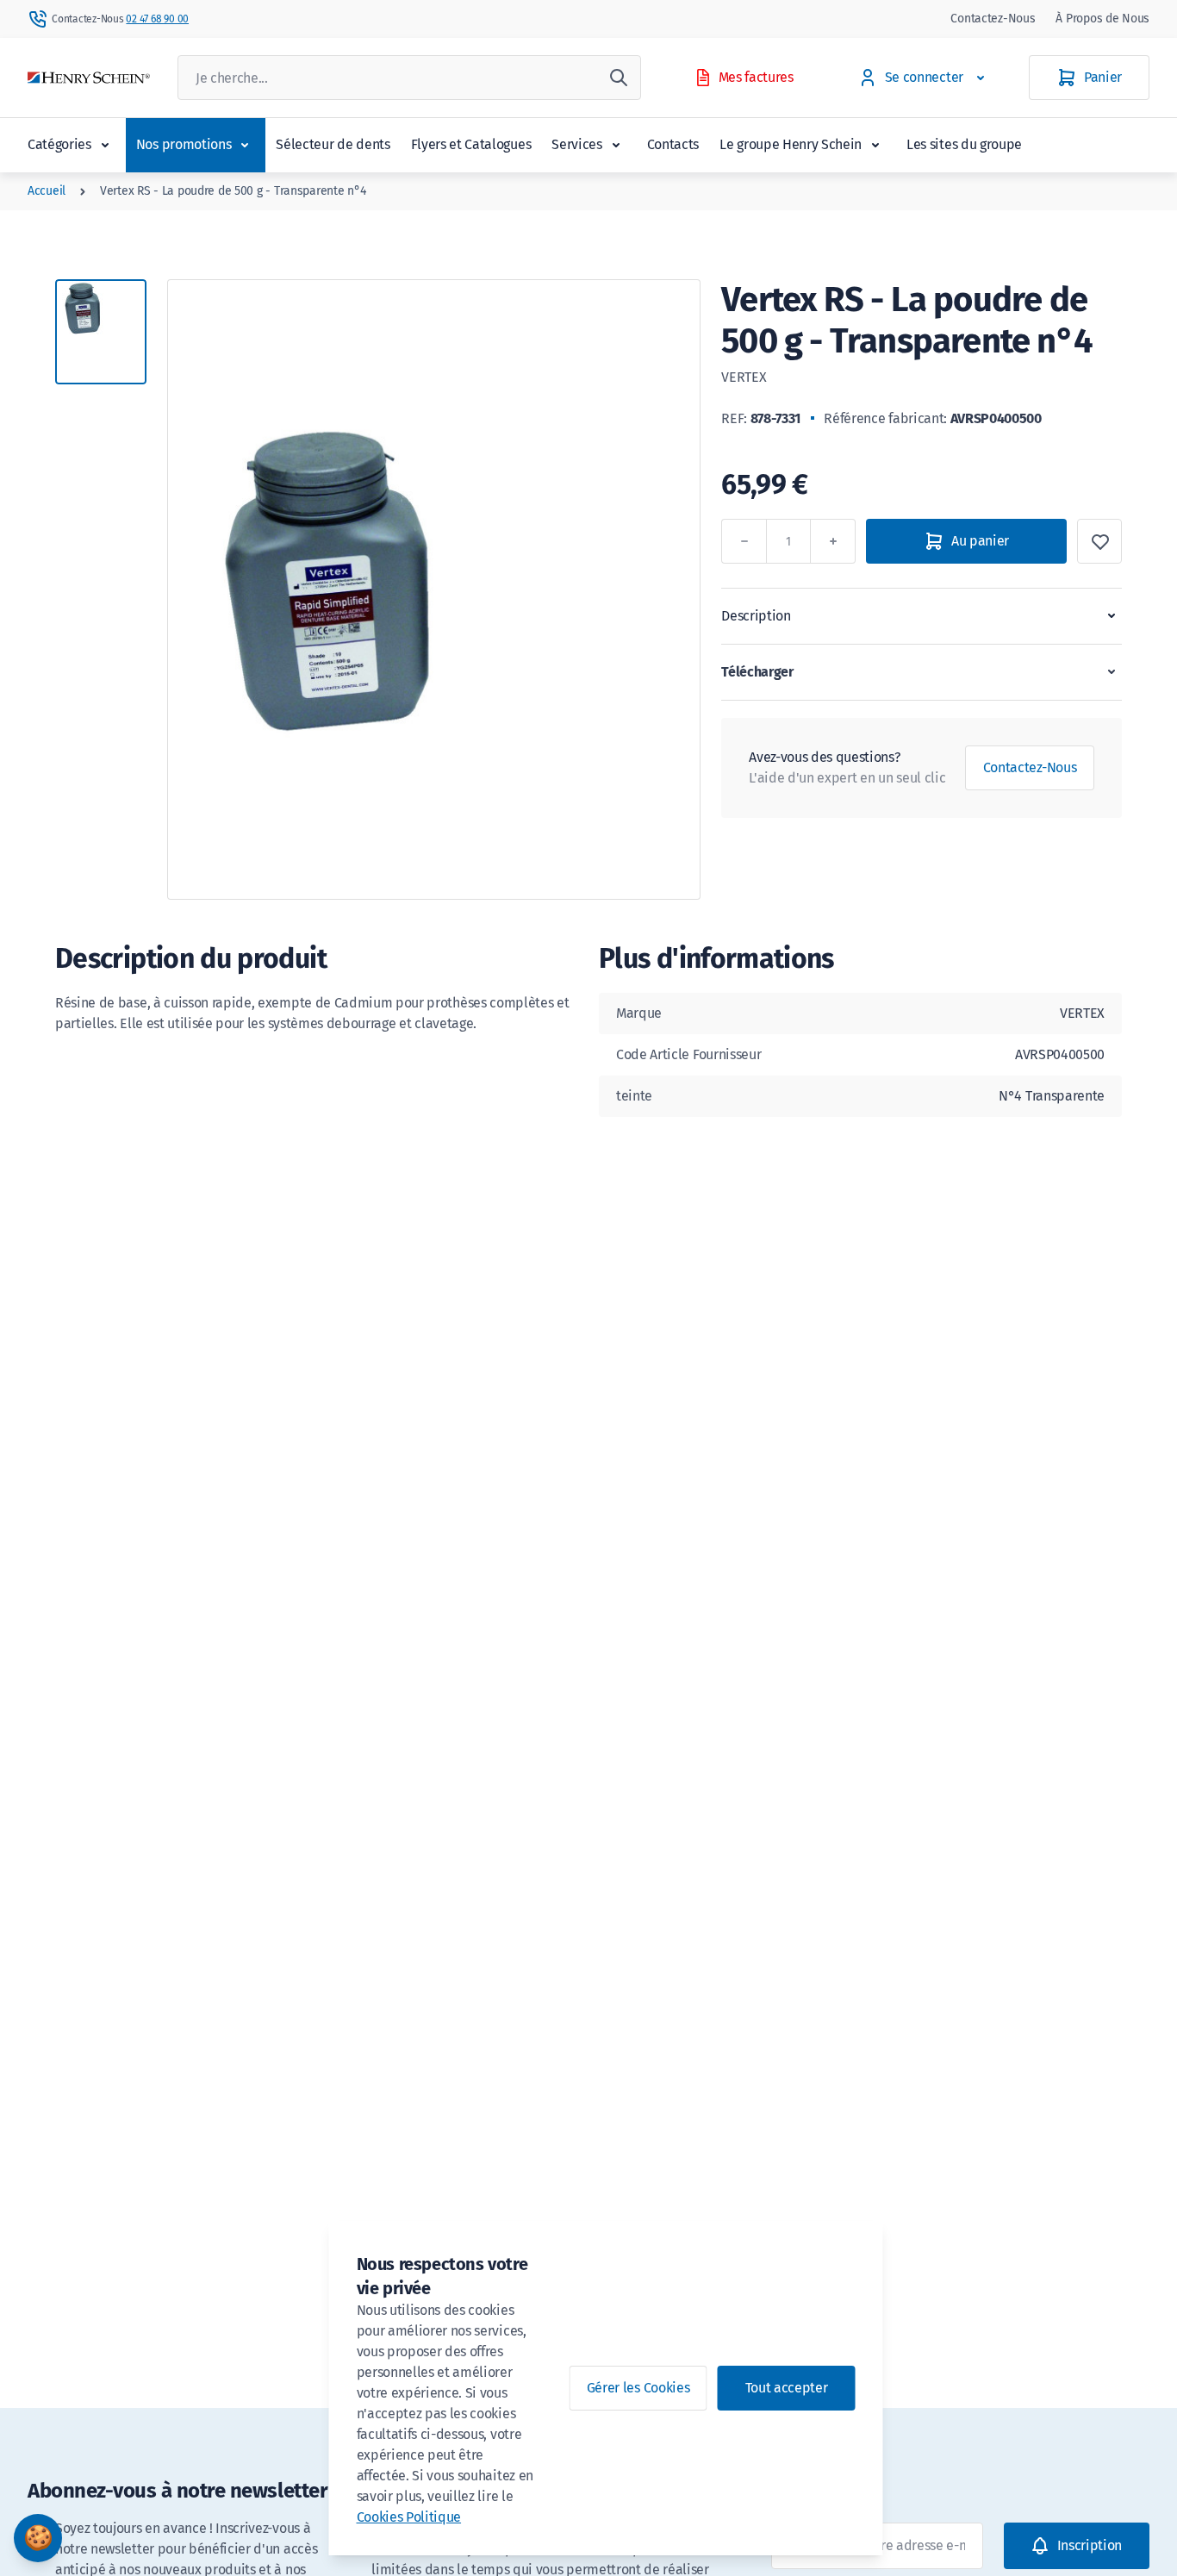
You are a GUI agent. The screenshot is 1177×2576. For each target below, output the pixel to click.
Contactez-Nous (993, 19)
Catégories (59, 144)
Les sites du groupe (964, 144)
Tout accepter (787, 2388)
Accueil (47, 191)
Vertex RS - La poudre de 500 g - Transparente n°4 (233, 191)
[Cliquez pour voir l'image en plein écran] (434, 589)
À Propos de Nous (1102, 19)
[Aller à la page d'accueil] (89, 78)
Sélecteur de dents (333, 144)
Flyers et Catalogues (471, 144)
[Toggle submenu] (105, 145)
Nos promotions (184, 144)
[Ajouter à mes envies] (1099, 541)
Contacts (673, 144)
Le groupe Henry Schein (791, 144)
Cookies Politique (409, 2517)
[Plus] (833, 541)
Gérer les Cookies (638, 2388)
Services (576, 144)
